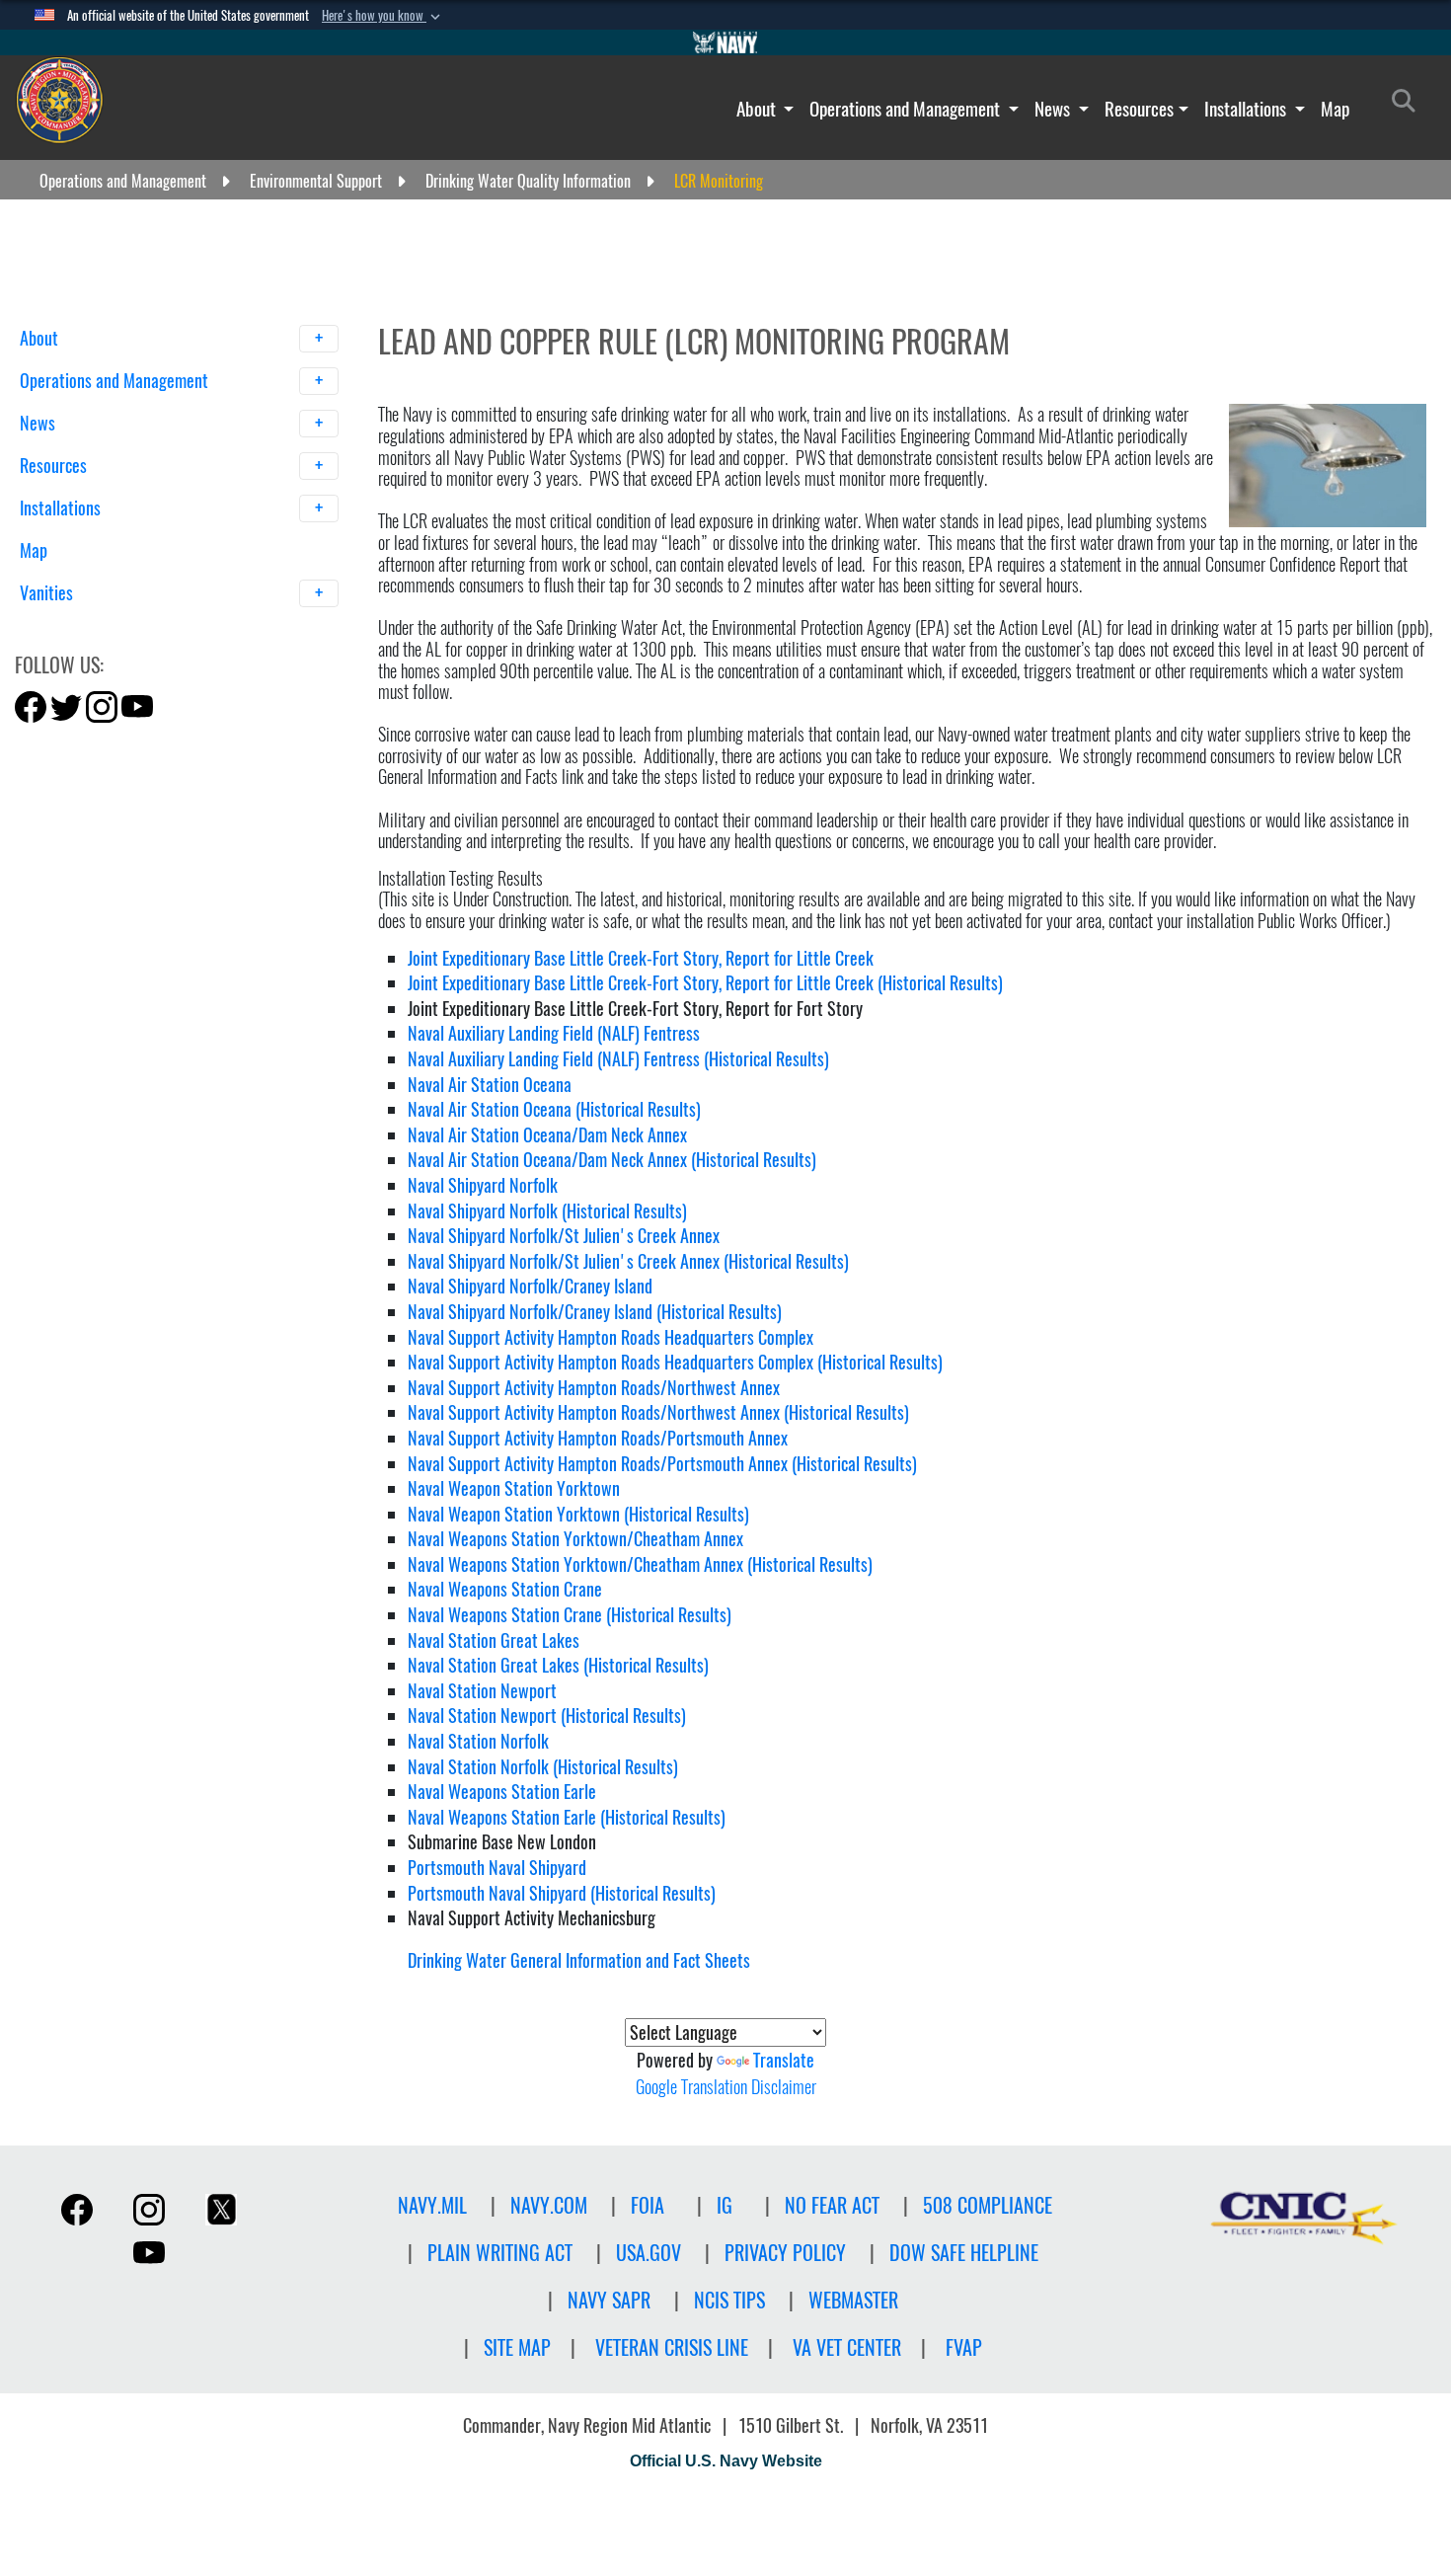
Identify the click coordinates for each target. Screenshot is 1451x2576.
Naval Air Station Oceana (490, 1085)
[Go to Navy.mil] (725, 42)
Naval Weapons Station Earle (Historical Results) (567, 1817)
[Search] (123, 627)
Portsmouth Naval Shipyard (497, 1868)
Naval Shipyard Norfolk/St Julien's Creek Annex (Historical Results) (628, 1261)
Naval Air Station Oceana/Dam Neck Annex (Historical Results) (612, 1160)
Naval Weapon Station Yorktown (514, 1488)
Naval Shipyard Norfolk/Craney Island (530, 1286)
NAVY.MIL (432, 2205)
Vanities (48, 593)
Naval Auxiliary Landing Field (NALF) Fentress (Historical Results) (618, 1059)
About (758, 109)
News (1054, 109)
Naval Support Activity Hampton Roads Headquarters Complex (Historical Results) (675, 1362)
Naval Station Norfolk (478, 1741)
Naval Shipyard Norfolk (483, 1185)
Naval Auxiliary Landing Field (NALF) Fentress (554, 1033)
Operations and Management (907, 109)
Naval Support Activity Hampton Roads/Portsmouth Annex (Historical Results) (662, 1464)
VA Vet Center (847, 2347)
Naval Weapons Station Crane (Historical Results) (570, 1615)
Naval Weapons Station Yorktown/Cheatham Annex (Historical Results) (640, 1564)
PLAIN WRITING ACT (500, 2253)
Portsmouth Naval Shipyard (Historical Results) (562, 1893)
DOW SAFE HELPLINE (964, 2253)
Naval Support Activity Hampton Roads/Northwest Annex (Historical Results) (658, 1412)
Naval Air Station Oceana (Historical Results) (554, 1109)
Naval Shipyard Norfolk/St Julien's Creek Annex (564, 1236)
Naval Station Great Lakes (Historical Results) (558, 1665)
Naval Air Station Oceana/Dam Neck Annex (547, 1135)
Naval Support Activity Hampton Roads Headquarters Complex (611, 1337)
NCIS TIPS (729, 2300)
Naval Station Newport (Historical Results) (547, 1716)
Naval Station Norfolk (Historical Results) (543, 1767)
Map (1335, 109)
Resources (1139, 109)
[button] (383, 16)
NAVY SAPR (609, 2300)
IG (725, 2205)
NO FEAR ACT (832, 2205)
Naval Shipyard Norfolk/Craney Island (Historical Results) (595, 1312)
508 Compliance (988, 2205)
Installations (1247, 109)
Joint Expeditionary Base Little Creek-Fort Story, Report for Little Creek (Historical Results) (705, 983)
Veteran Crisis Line (672, 2347)
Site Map (517, 2347)
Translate (784, 2060)
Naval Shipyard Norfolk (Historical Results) (547, 1211)
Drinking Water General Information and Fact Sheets (579, 1960)
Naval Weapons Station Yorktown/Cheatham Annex (575, 1539)
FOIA (648, 2205)
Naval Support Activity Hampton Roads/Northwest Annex (594, 1388)
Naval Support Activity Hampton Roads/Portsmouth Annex (598, 1438)
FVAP (964, 2347)
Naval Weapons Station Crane (505, 1589)
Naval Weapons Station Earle (502, 1792)
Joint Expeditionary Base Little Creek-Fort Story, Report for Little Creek (641, 958)
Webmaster (853, 2300)
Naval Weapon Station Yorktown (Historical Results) (578, 1514)
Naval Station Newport (482, 1691)
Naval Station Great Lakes (494, 1640)
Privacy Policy (785, 2253)
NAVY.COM (549, 2205)
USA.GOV (649, 2253)
